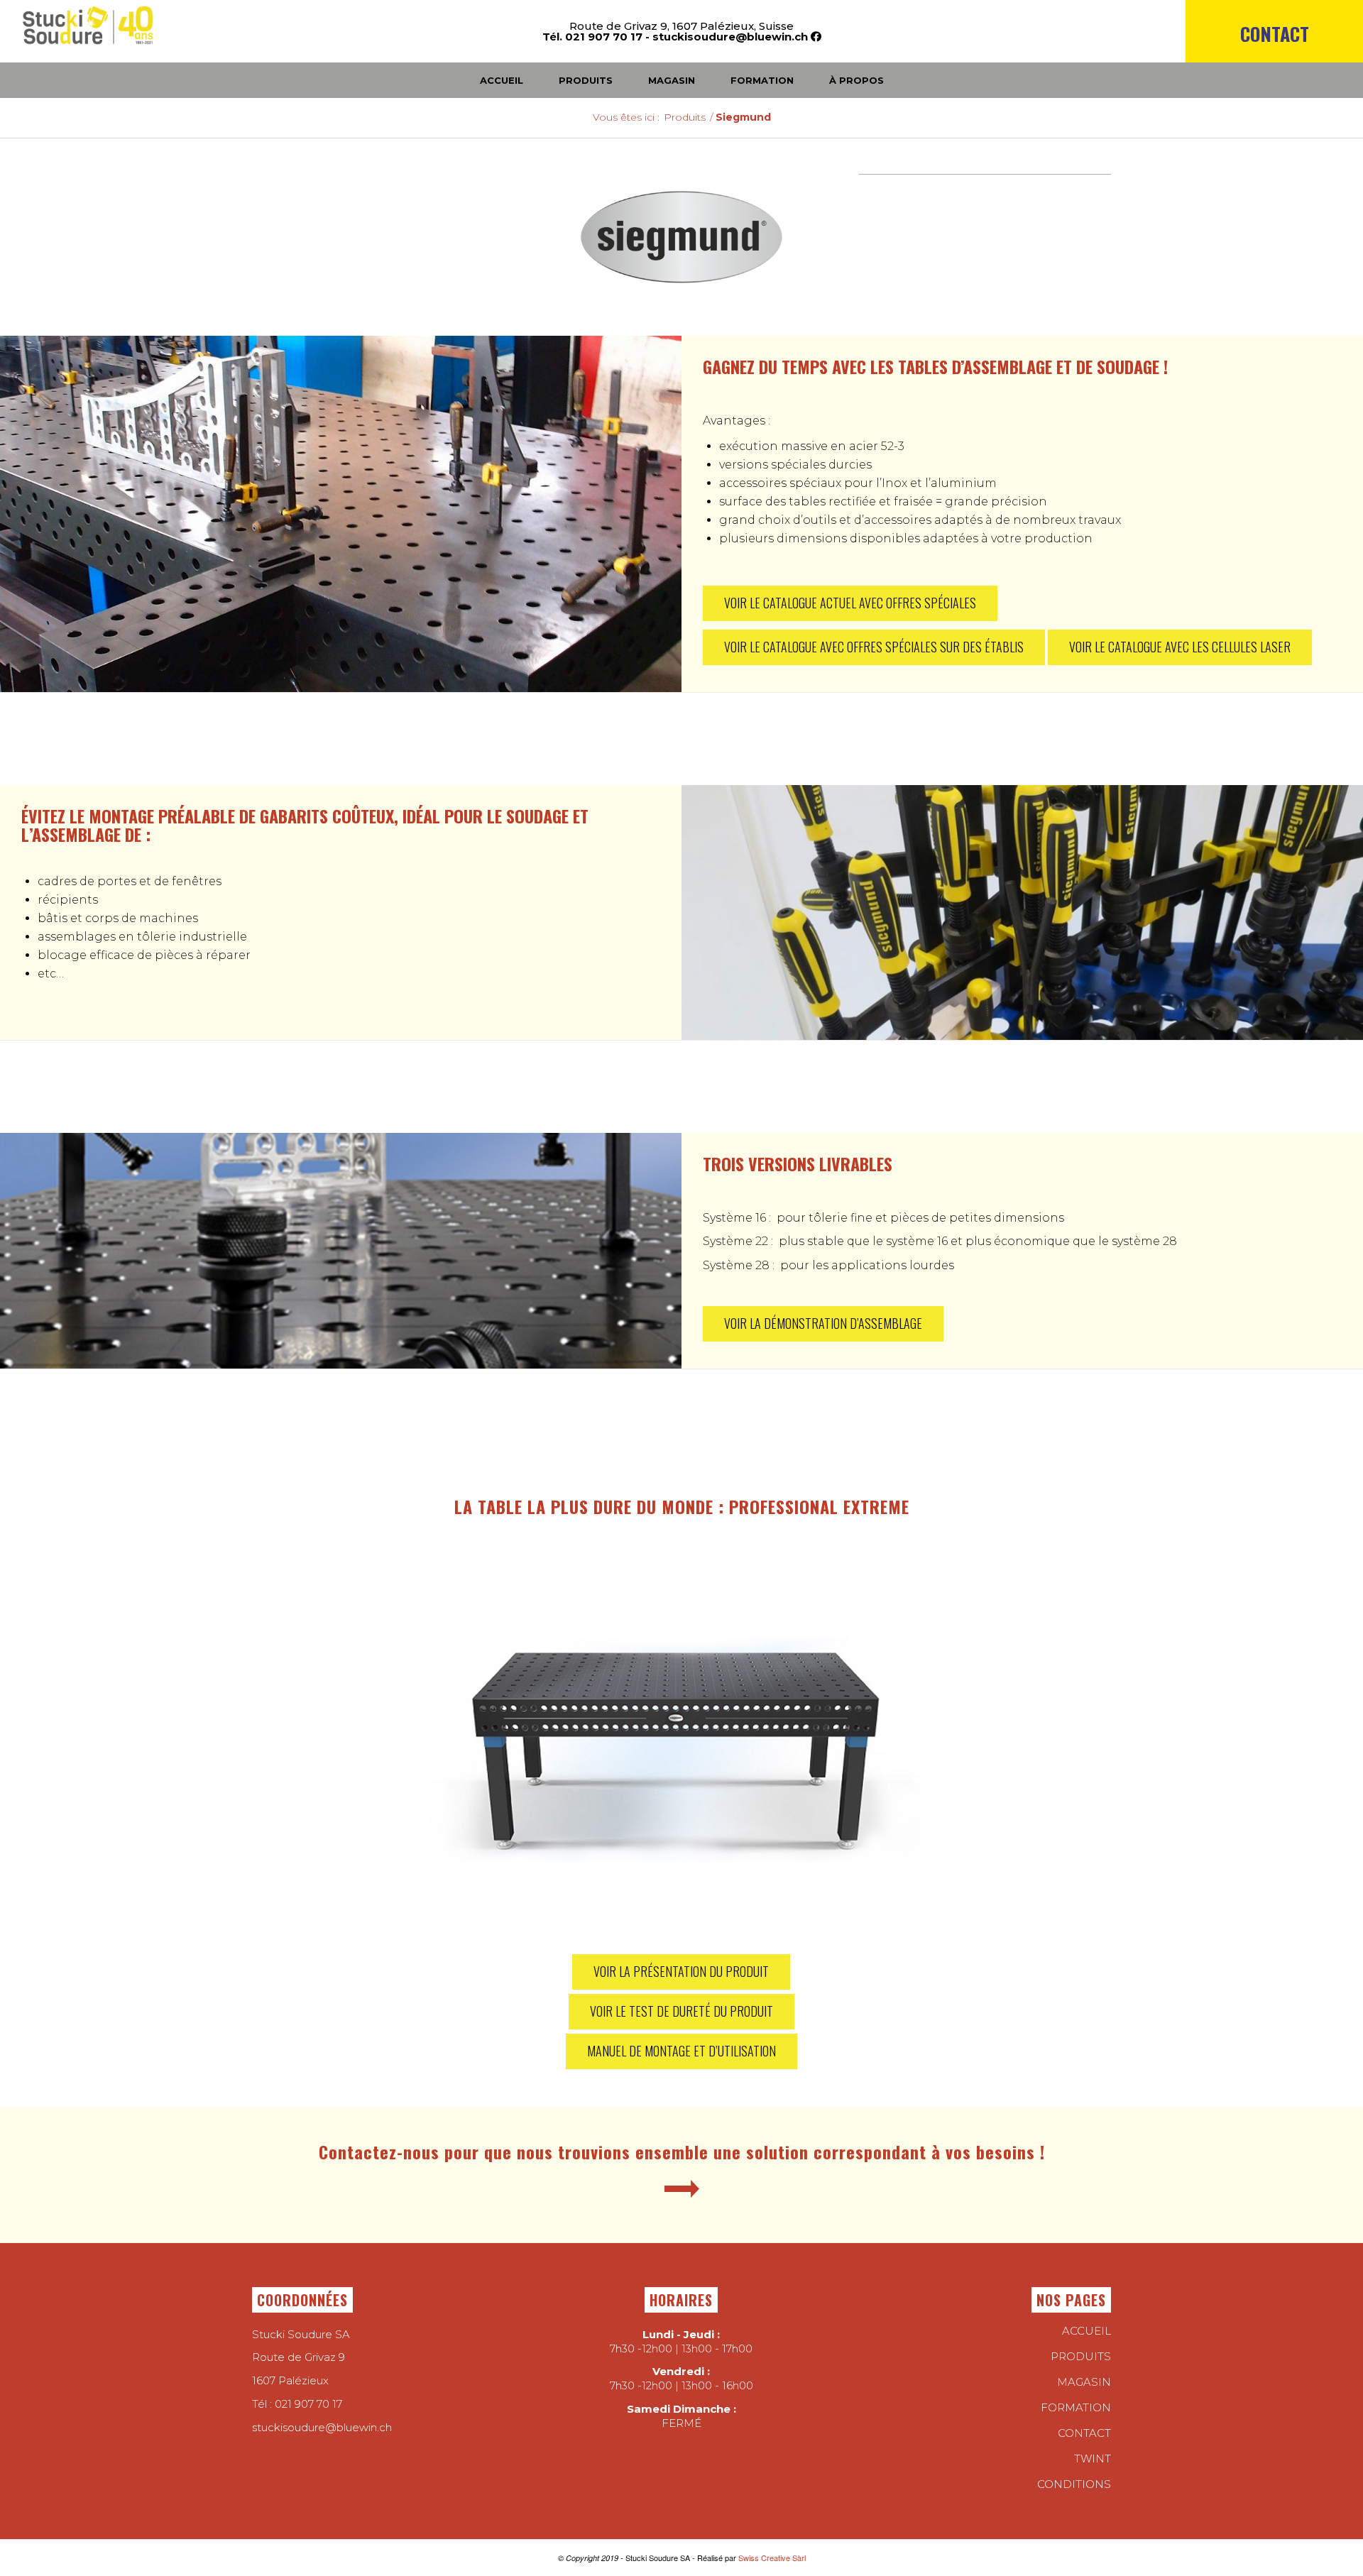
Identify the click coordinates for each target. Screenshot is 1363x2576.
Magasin (1084, 2382)
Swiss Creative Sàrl (772, 2558)
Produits (1081, 2356)
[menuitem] (1274, 58)
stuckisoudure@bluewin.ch (730, 37)
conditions (1074, 2484)
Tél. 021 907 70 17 (592, 37)
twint (1093, 2459)
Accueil (1086, 2331)
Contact (1275, 34)
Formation (1076, 2407)
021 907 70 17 (308, 2404)
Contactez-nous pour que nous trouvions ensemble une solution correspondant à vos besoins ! (682, 2152)
